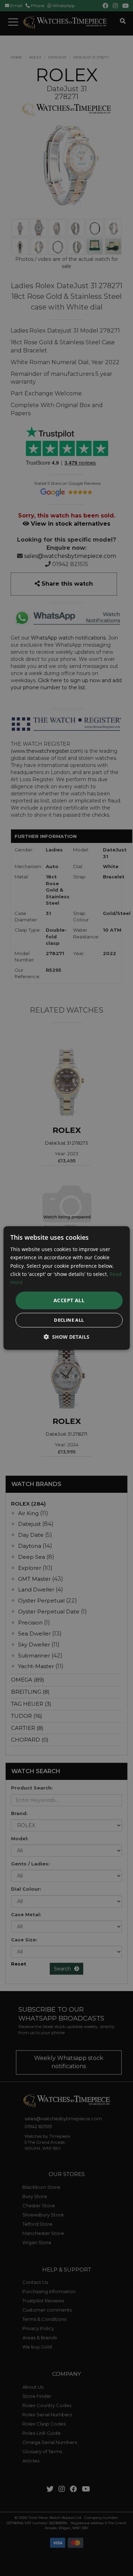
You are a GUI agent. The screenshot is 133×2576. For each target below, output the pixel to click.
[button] (66, 1337)
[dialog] (66, 1288)
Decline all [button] (69, 1320)
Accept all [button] (69, 1300)
